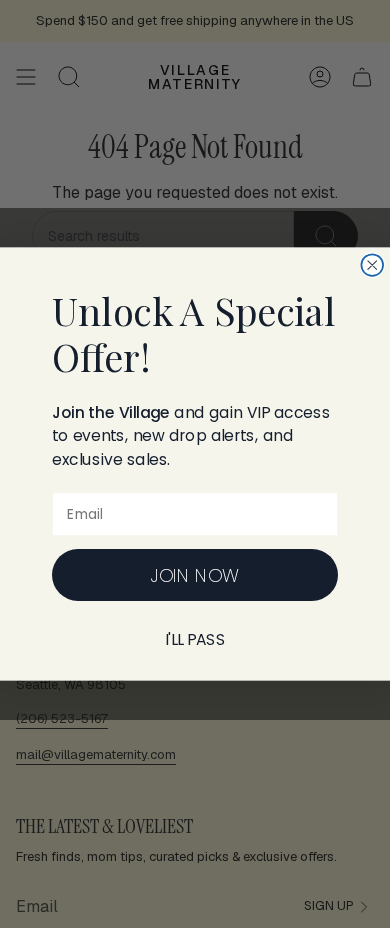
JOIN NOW (194, 575)
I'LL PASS (195, 640)
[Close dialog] (372, 265)
